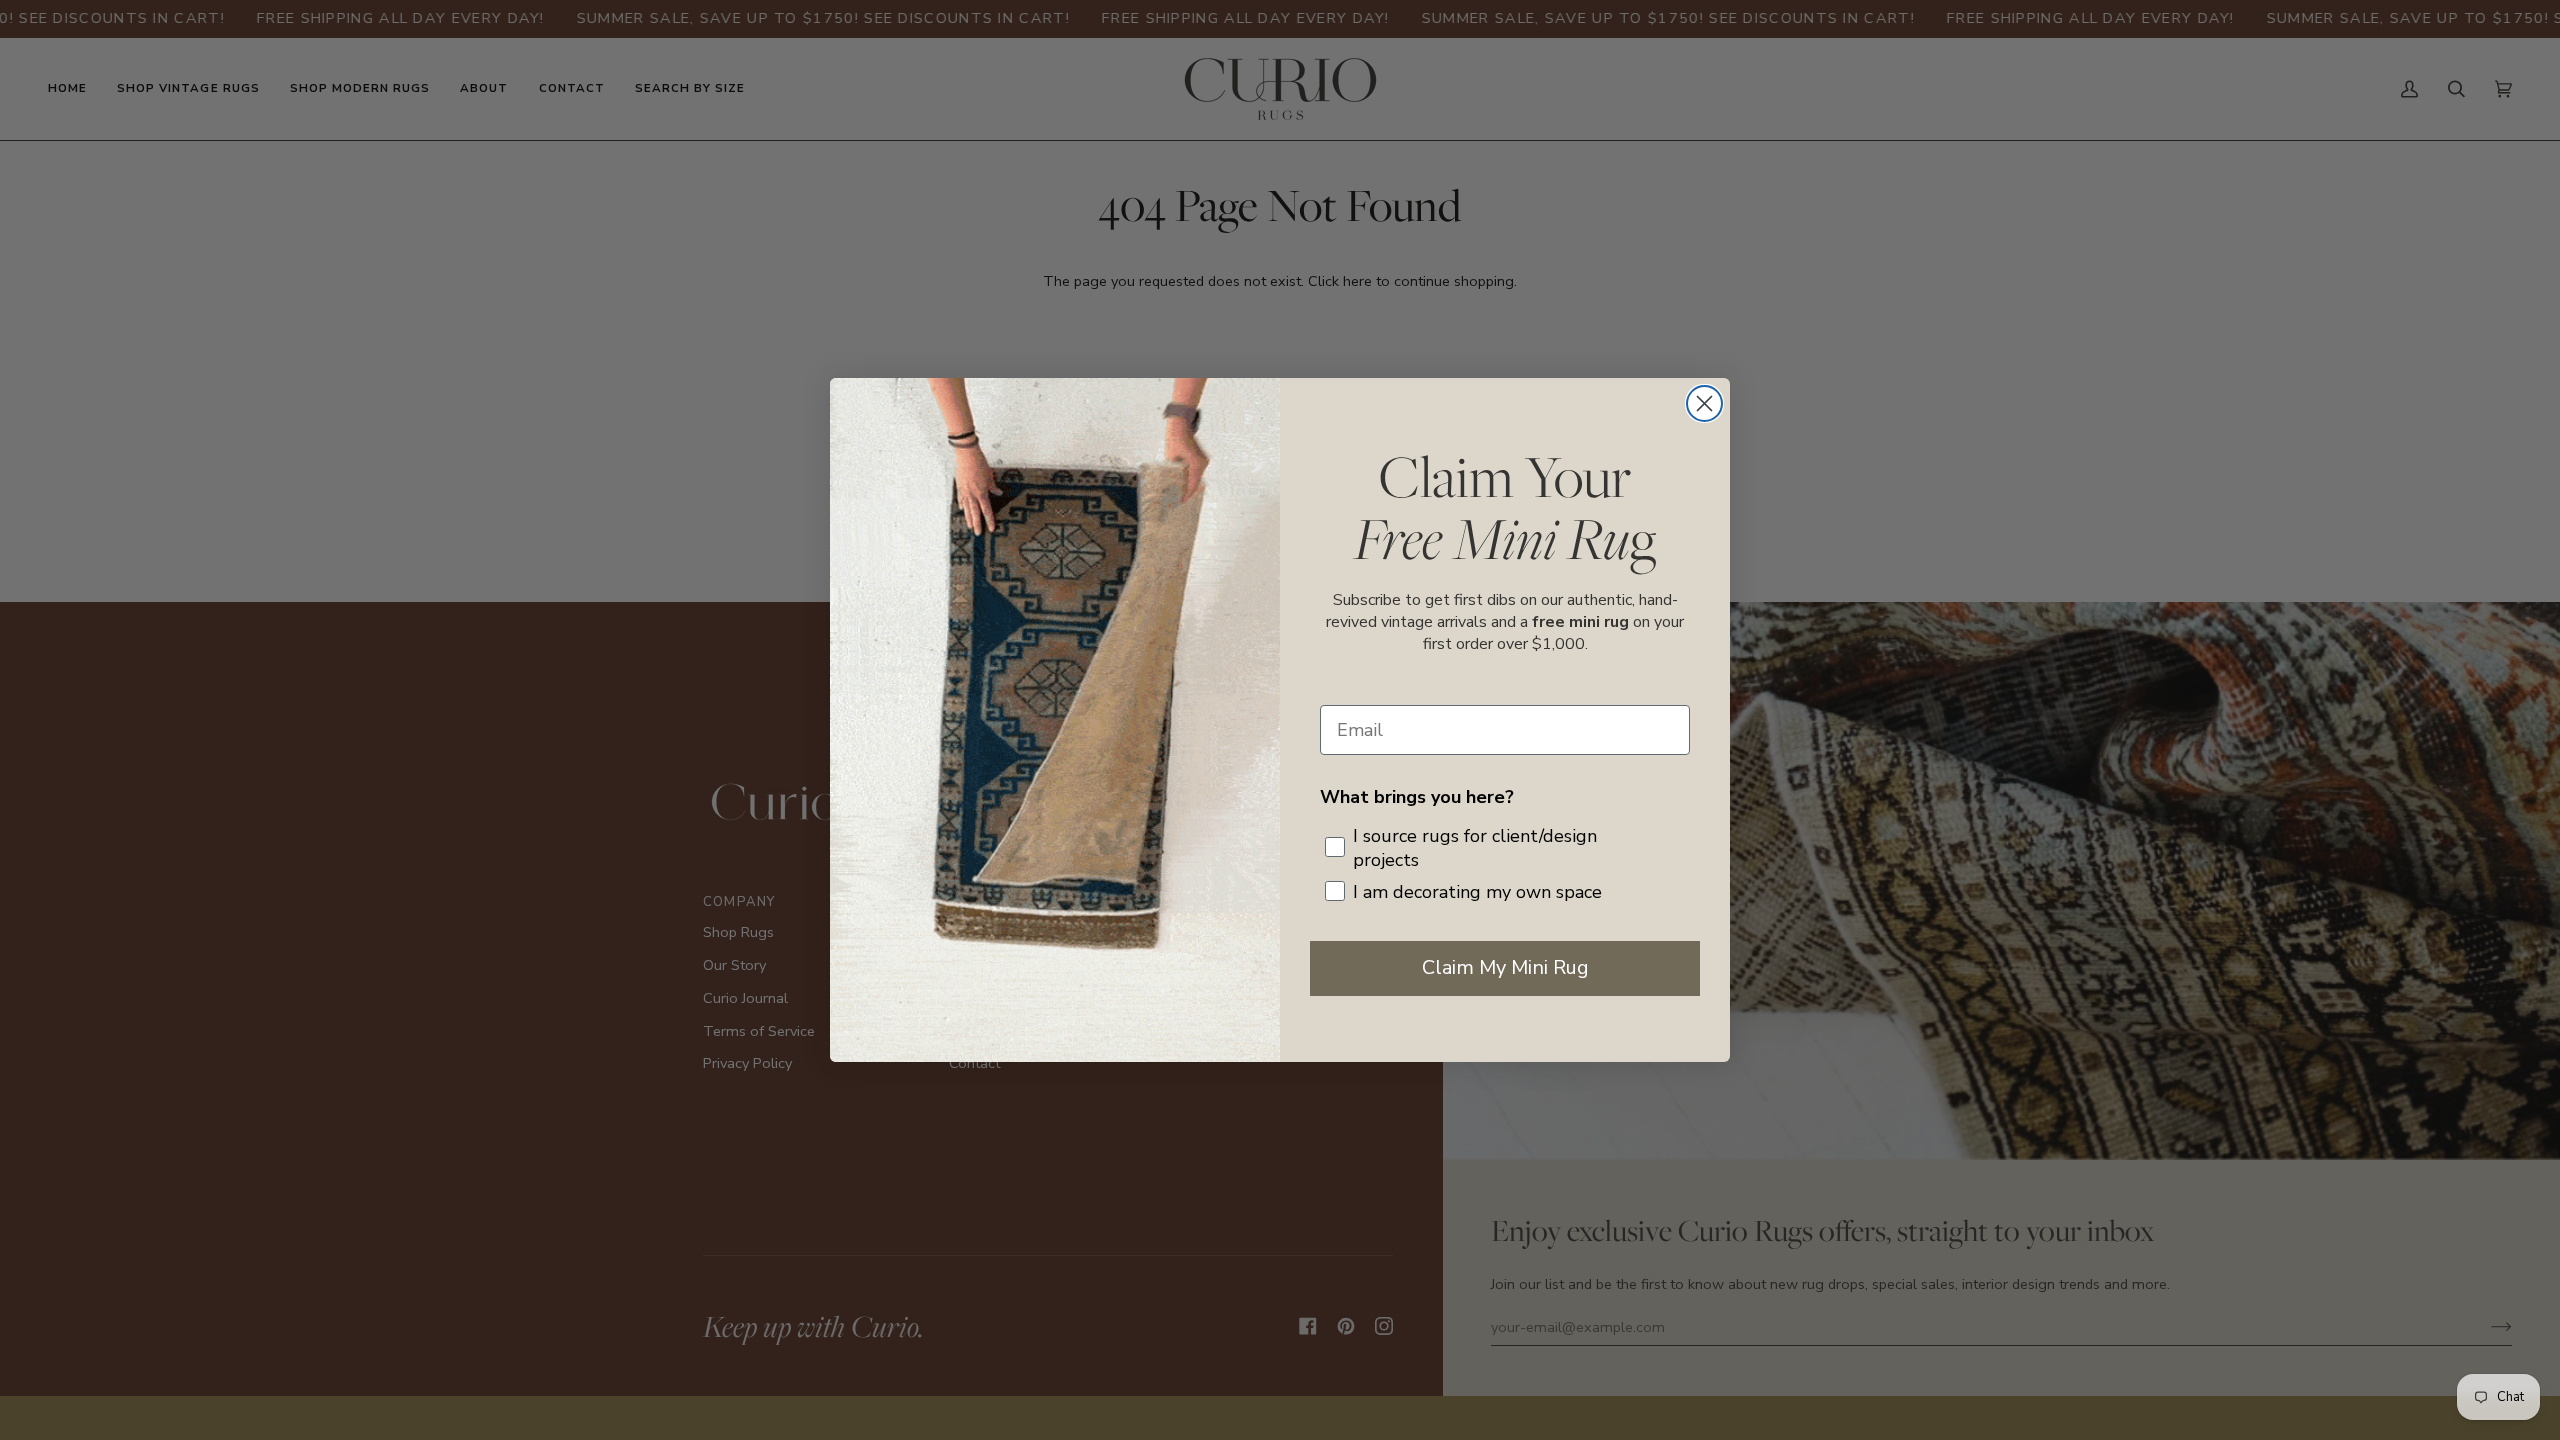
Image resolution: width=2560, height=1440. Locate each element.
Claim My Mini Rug (1505, 967)
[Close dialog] (1704, 403)
